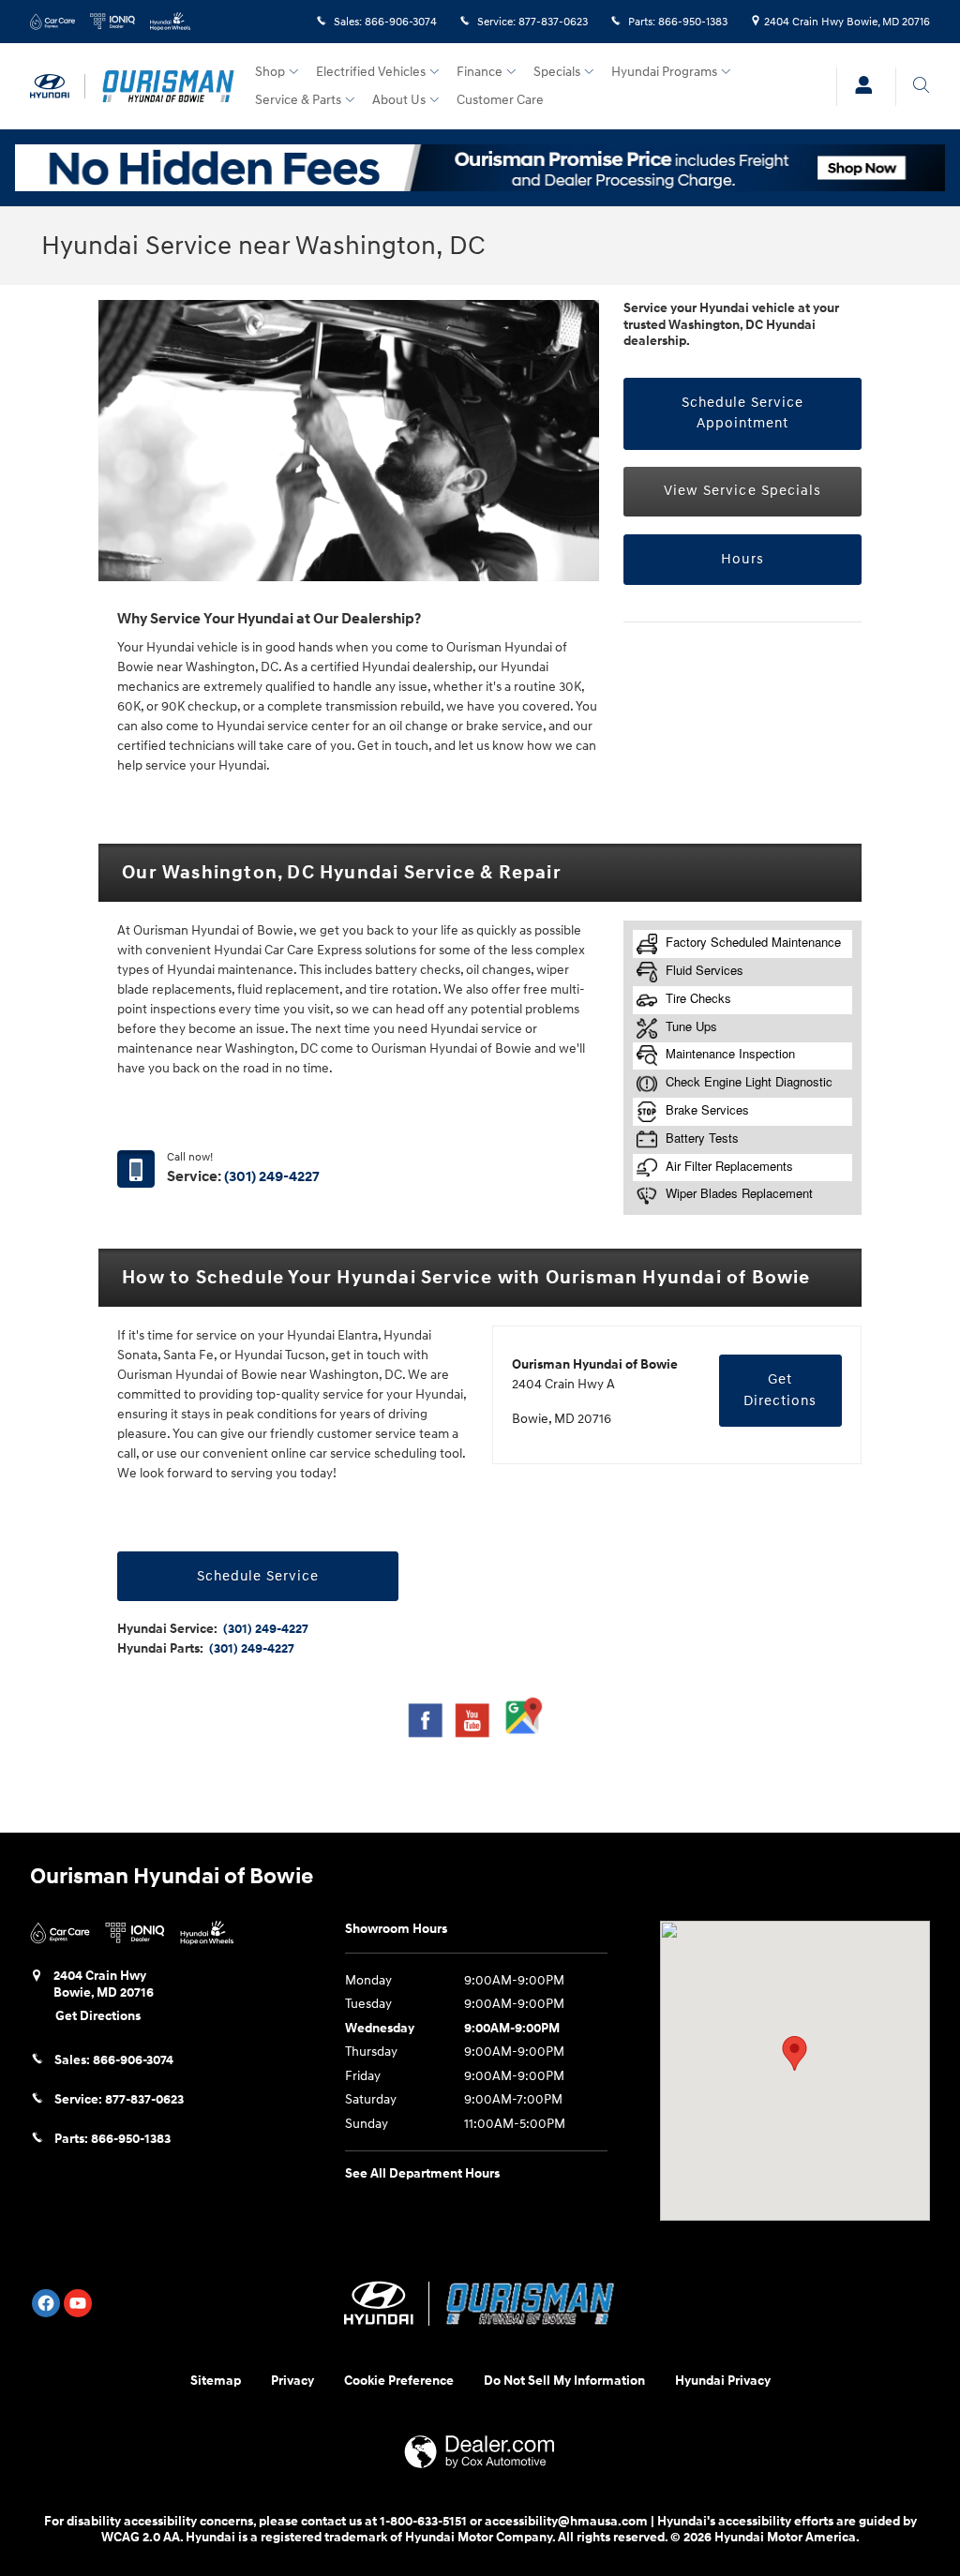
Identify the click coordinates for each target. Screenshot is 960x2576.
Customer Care (500, 100)
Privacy (292, 2381)
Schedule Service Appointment (743, 413)
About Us (399, 100)
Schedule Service (258, 1576)
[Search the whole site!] (921, 85)
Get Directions (780, 1390)
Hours (742, 559)
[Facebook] (46, 2303)
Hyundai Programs (664, 72)
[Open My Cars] (859, 87)
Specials (557, 72)
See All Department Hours (422, 2173)
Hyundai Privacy (723, 2381)
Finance (480, 72)
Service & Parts (298, 100)
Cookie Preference (399, 2381)
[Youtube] (78, 2303)
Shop (270, 72)
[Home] (58, 87)
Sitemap (216, 2381)
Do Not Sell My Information (564, 2381)
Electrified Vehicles (371, 72)
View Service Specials (742, 491)
